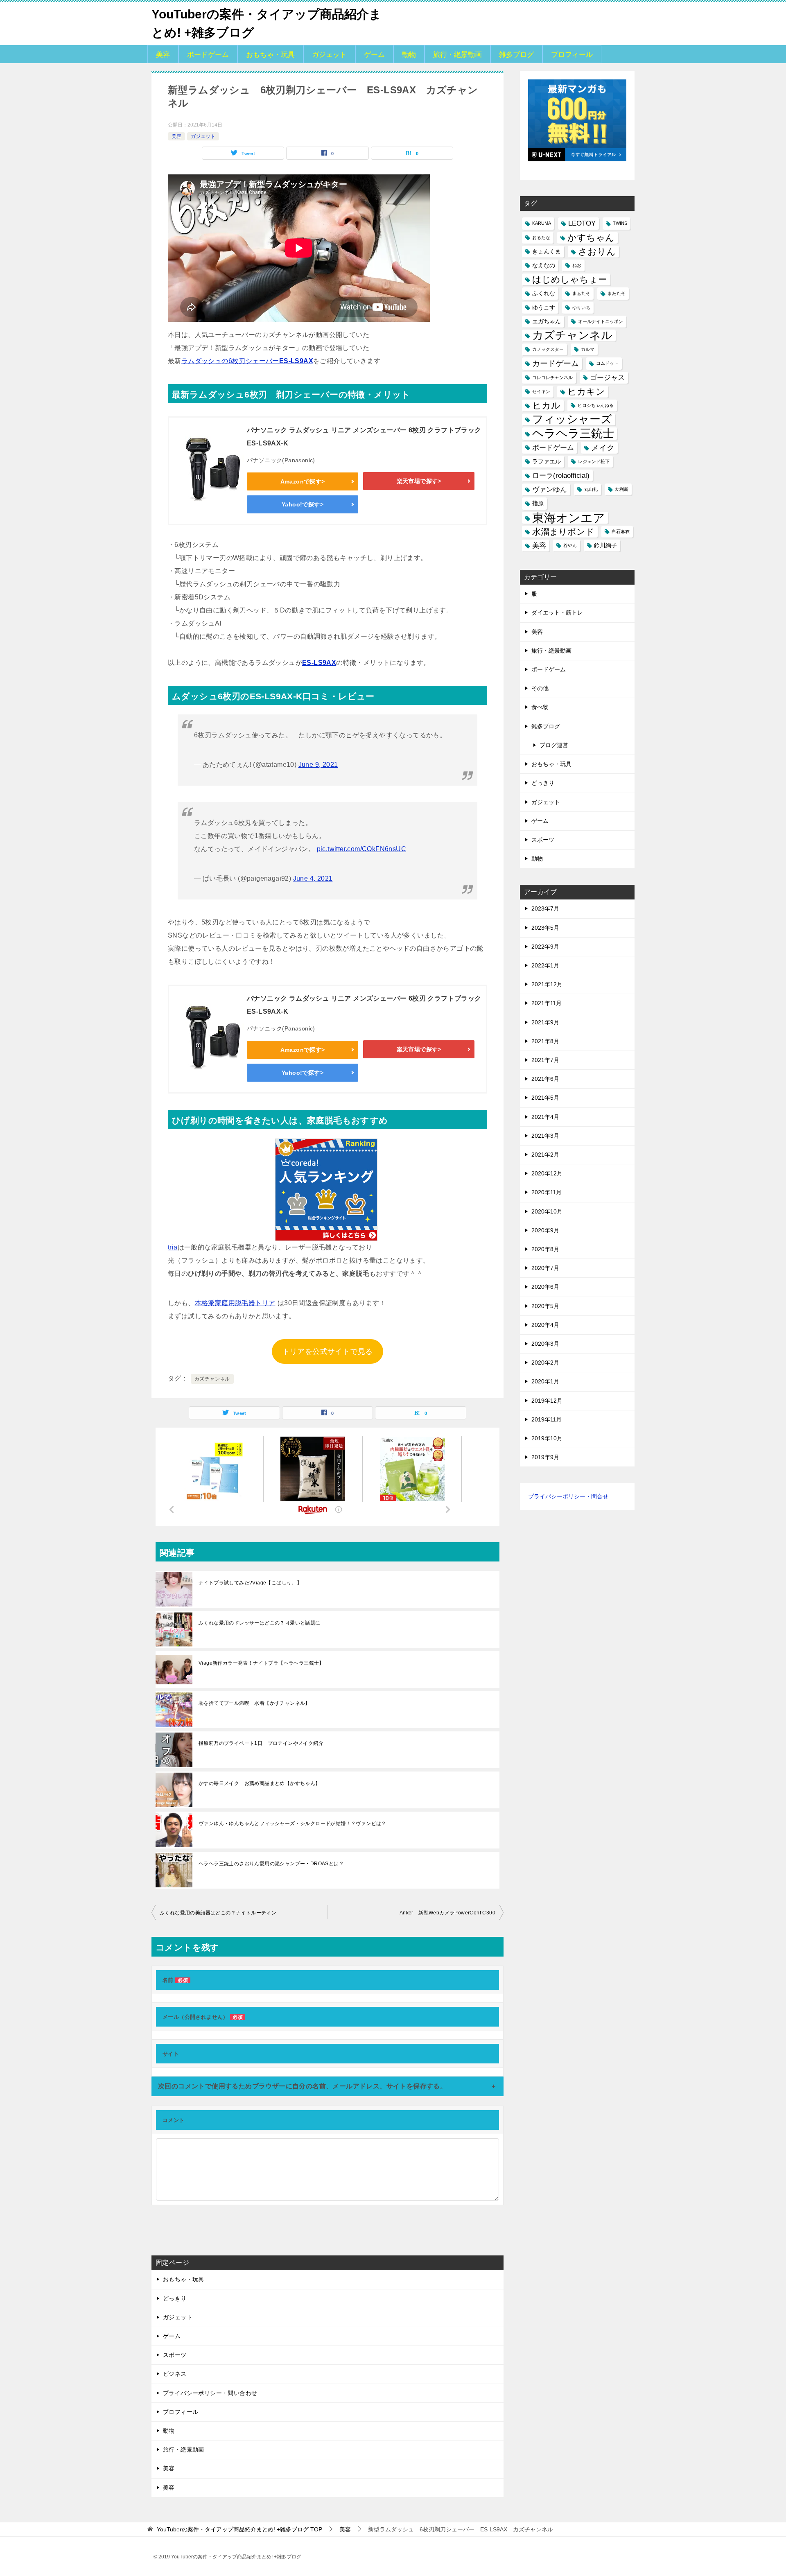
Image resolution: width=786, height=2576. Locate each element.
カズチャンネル (212, 1379)
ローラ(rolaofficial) (561, 476)
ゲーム (374, 55)
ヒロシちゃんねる (596, 405)
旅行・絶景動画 (457, 55)
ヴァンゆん (550, 489)
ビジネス (175, 2374)
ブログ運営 (554, 745)
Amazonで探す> (303, 481)
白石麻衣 (621, 531)
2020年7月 (545, 1268)
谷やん (570, 545)
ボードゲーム (208, 55)
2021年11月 (547, 1003)
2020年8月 (545, 1249)
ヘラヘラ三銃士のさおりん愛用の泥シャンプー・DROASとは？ (271, 1864)
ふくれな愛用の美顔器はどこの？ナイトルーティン (218, 1913)
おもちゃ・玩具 (270, 55)
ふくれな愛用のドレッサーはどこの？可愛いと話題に (260, 1623)
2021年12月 (547, 984)
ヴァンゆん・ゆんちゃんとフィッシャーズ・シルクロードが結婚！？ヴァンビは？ (292, 1824)
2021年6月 (545, 1079)
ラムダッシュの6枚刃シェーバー (247, 361)
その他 (540, 688)
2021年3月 (545, 1136)
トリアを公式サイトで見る (328, 1351)
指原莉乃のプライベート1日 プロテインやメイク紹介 (261, 1743)
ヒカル (546, 406)
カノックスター (548, 349)
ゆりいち (581, 307)
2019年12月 (547, 1401)
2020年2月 (545, 1363)
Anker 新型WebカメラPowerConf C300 (447, 1913)
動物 (409, 55)
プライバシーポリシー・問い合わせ (210, 2393)
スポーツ (175, 2355)
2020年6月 (545, 1287)
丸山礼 (591, 489)
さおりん (597, 252)
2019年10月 (547, 1438)
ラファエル (547, 461)
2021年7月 (545, 1060)
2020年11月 (547, 1192)
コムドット (607, 363)
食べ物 (540, 707)
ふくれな (544, 293)
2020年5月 (545, 1306)
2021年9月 (545, 1022)
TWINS (620, 223)
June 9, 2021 (318, 765)
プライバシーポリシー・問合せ (568, 1496)
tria (173, 1247)
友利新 (622, 489)
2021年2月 (545, 1155)
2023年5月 (545, 928)
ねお (577, 265)
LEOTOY (582, 223)
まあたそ (617, 293)
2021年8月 (545, 1041)
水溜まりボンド (563, 532)
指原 (538, 503)
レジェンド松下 (594, 461)
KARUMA (542, 223)
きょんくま (547, 251)
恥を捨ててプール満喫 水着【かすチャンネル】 (254, 1703)
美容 (163, 55)
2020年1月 (545, 1381)
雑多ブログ (516, 55)
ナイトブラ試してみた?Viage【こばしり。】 (250, 1583)
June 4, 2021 (313, 878)
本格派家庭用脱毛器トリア (235, 1303)
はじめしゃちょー (570, 279)
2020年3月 (545, 1344)
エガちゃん (547, 321)
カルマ (588, 349)
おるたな (541, 237)
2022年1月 (545, 965)
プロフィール (572, 55)
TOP (239, 2529)
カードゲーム (556, 363)
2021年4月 (545, 1117)
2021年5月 (545, 1098)
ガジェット (329, 55)
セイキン (541, 391)
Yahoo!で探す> (303, 504)
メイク (603, 448)
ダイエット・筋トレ (557, 612)
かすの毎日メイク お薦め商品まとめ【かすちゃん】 (260, 1783)
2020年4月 (545, 1325)
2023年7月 (545, 908)
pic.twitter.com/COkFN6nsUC (361, 849)
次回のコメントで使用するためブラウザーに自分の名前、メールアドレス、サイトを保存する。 (302, 2086)
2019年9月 (545, 1457)
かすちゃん (591, 238)
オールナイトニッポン (601, 321)
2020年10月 (547, 1211)
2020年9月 (545, 1230)
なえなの (544, 265)
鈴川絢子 (605, 545)
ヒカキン (586, 392)
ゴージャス (607, 378)
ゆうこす (544, 307)
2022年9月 (545, 947)
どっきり (175, 2298)
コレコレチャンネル (552, 377)
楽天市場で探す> (419, 481)
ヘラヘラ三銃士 (573, 433)
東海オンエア (569, 518)
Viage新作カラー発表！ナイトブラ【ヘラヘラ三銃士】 (261, 1663)
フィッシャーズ (572, 419)
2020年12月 (547, 1173)
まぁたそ (581, 293)
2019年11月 (547, 1419)
